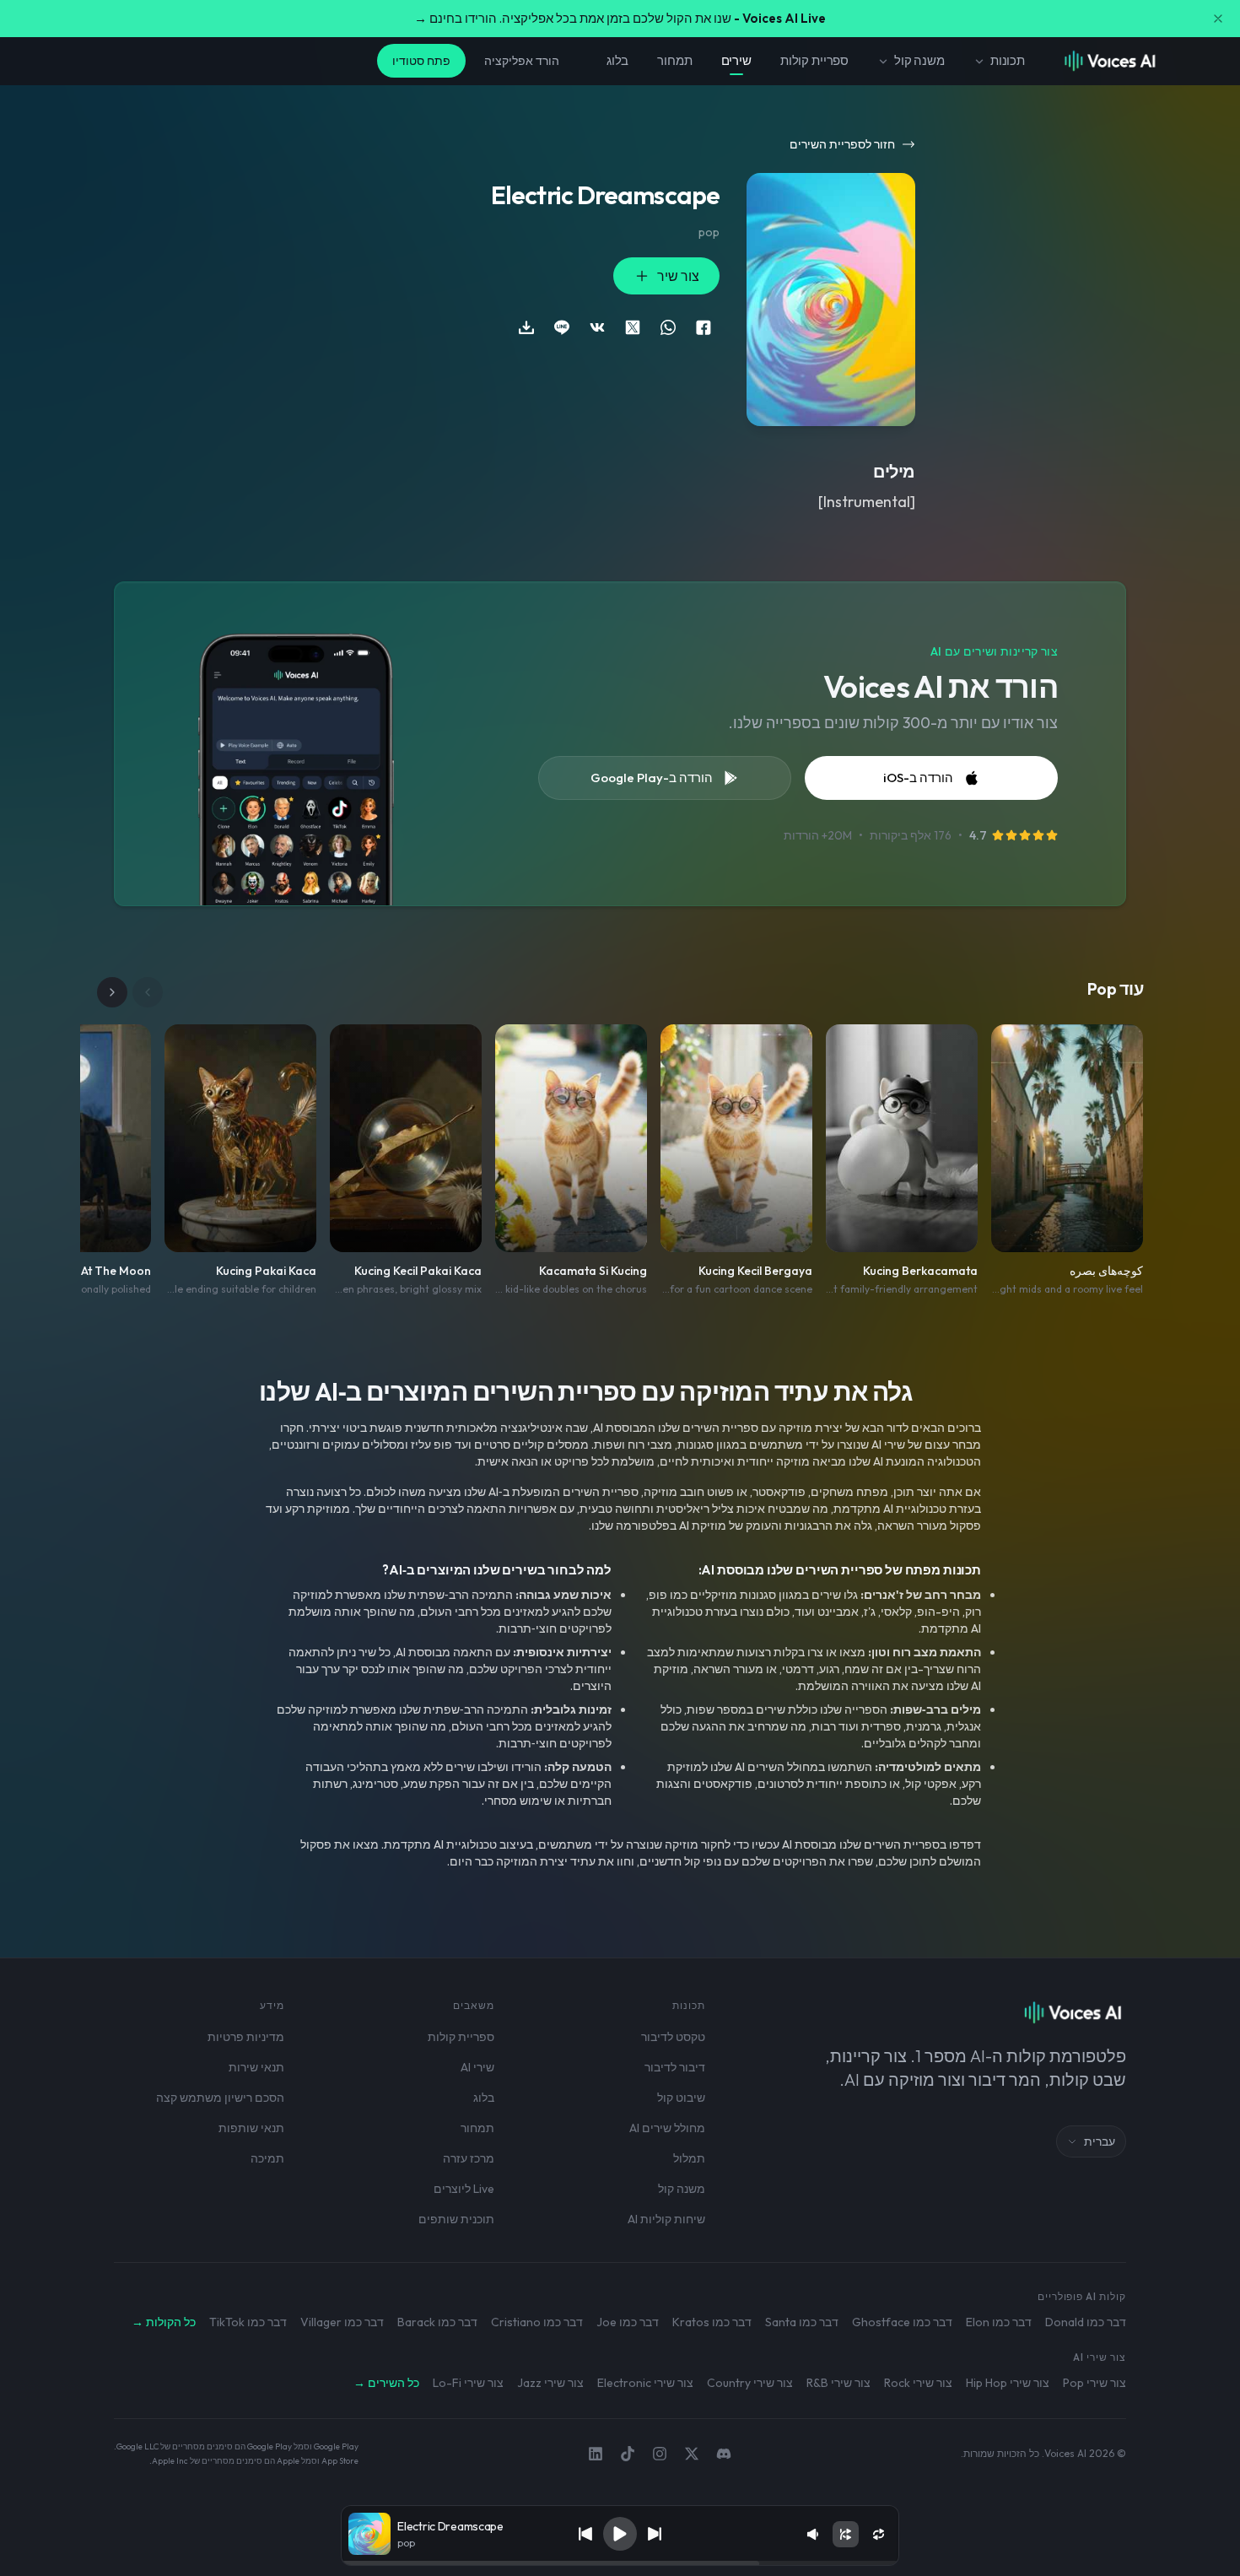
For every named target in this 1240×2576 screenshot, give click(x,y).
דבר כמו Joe (628, 2322)
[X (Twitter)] (692, 2454)
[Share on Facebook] (704, 327)
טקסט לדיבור (673, 2037)
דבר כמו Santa (802, 2322)
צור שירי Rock (918, 2383)
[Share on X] (633, 327)
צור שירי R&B (838, 2383)
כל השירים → (386, 2383)
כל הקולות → (164, 2322)
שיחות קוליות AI (666, 2219)
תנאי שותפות (251, 2128)
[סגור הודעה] (1218, 19)
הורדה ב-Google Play (652, 778)
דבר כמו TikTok (248, 2322)
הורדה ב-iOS (918, 778)
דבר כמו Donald (1086, 2322)
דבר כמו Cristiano (537, 2322)
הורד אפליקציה (522, 61)
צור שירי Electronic (645, 2383)
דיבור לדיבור (675, 2067)
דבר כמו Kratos (712, 2322)
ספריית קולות (814, 60)
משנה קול (919, 60)
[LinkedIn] (596, 2454)
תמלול (689, 2158)
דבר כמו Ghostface (902, 2322)
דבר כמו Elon (999, 2322)
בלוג (617, 60)
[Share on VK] (597, 327)
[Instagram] (660, 2454)
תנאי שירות (256, 2067)
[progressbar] (620, 2563)
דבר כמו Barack (437, 2322)
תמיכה (267, 2158)
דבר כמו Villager (342, 2322)
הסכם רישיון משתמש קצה (220, 2098)
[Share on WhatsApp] (668, 327)
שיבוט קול (681, 2098)
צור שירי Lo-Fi (468, 2383)
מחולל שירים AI (667, 2128)
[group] (620, 2563)
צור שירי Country (750, 2383)
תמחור (674, 60)
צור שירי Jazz (550, 2383)
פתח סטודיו (421, 61)
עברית (1100, 2141)
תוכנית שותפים (456, 2219)
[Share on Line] (562, 327)
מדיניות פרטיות (246, 2037)
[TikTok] (628, 2454)
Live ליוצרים (464, 2189)
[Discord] (724, 2454)
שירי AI (477, 2067)
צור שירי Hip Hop (1008, 2383)
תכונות (1008, 60)
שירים (736, 60)
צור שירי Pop (1094, 2383)
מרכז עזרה (469, 2158)
